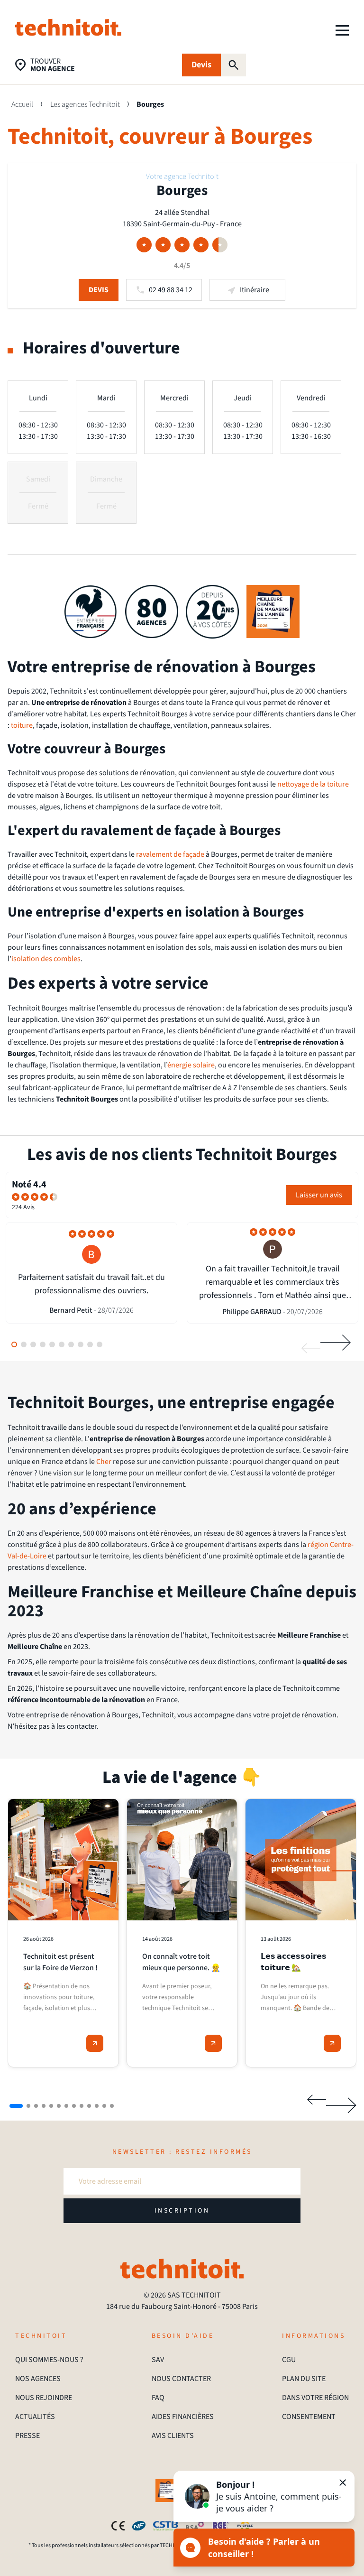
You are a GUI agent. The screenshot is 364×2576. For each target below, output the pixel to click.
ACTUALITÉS (35, 2417)
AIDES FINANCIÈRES (183, 2417)
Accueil (22, 104)
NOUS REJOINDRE (44, 2398)
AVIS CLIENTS (173, 2436)
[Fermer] (343, 2483)
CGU (289, 2360)
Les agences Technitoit (85, 104)
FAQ (158, 2398)
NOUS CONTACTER (181, 2379)
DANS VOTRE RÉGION (315, 2398)
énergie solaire (191, 1065)
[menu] (342, 30)
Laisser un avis (319, 1195)
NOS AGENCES (38, 2379)
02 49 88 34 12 (171, 290)
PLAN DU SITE (304, 2379)
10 (100, 1344)
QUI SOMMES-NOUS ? (49, 2360)
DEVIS (99, 290)
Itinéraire (255, 290)
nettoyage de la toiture (313, 784)
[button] (264, 2496)
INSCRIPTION (182, 2211)
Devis (201, 65)
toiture (22, 725)
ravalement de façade (170, 854)
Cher (104, 1462)
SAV (158, 2360)
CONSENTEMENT (309, 2417)
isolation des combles (46, 959)
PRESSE (27, 2436)
